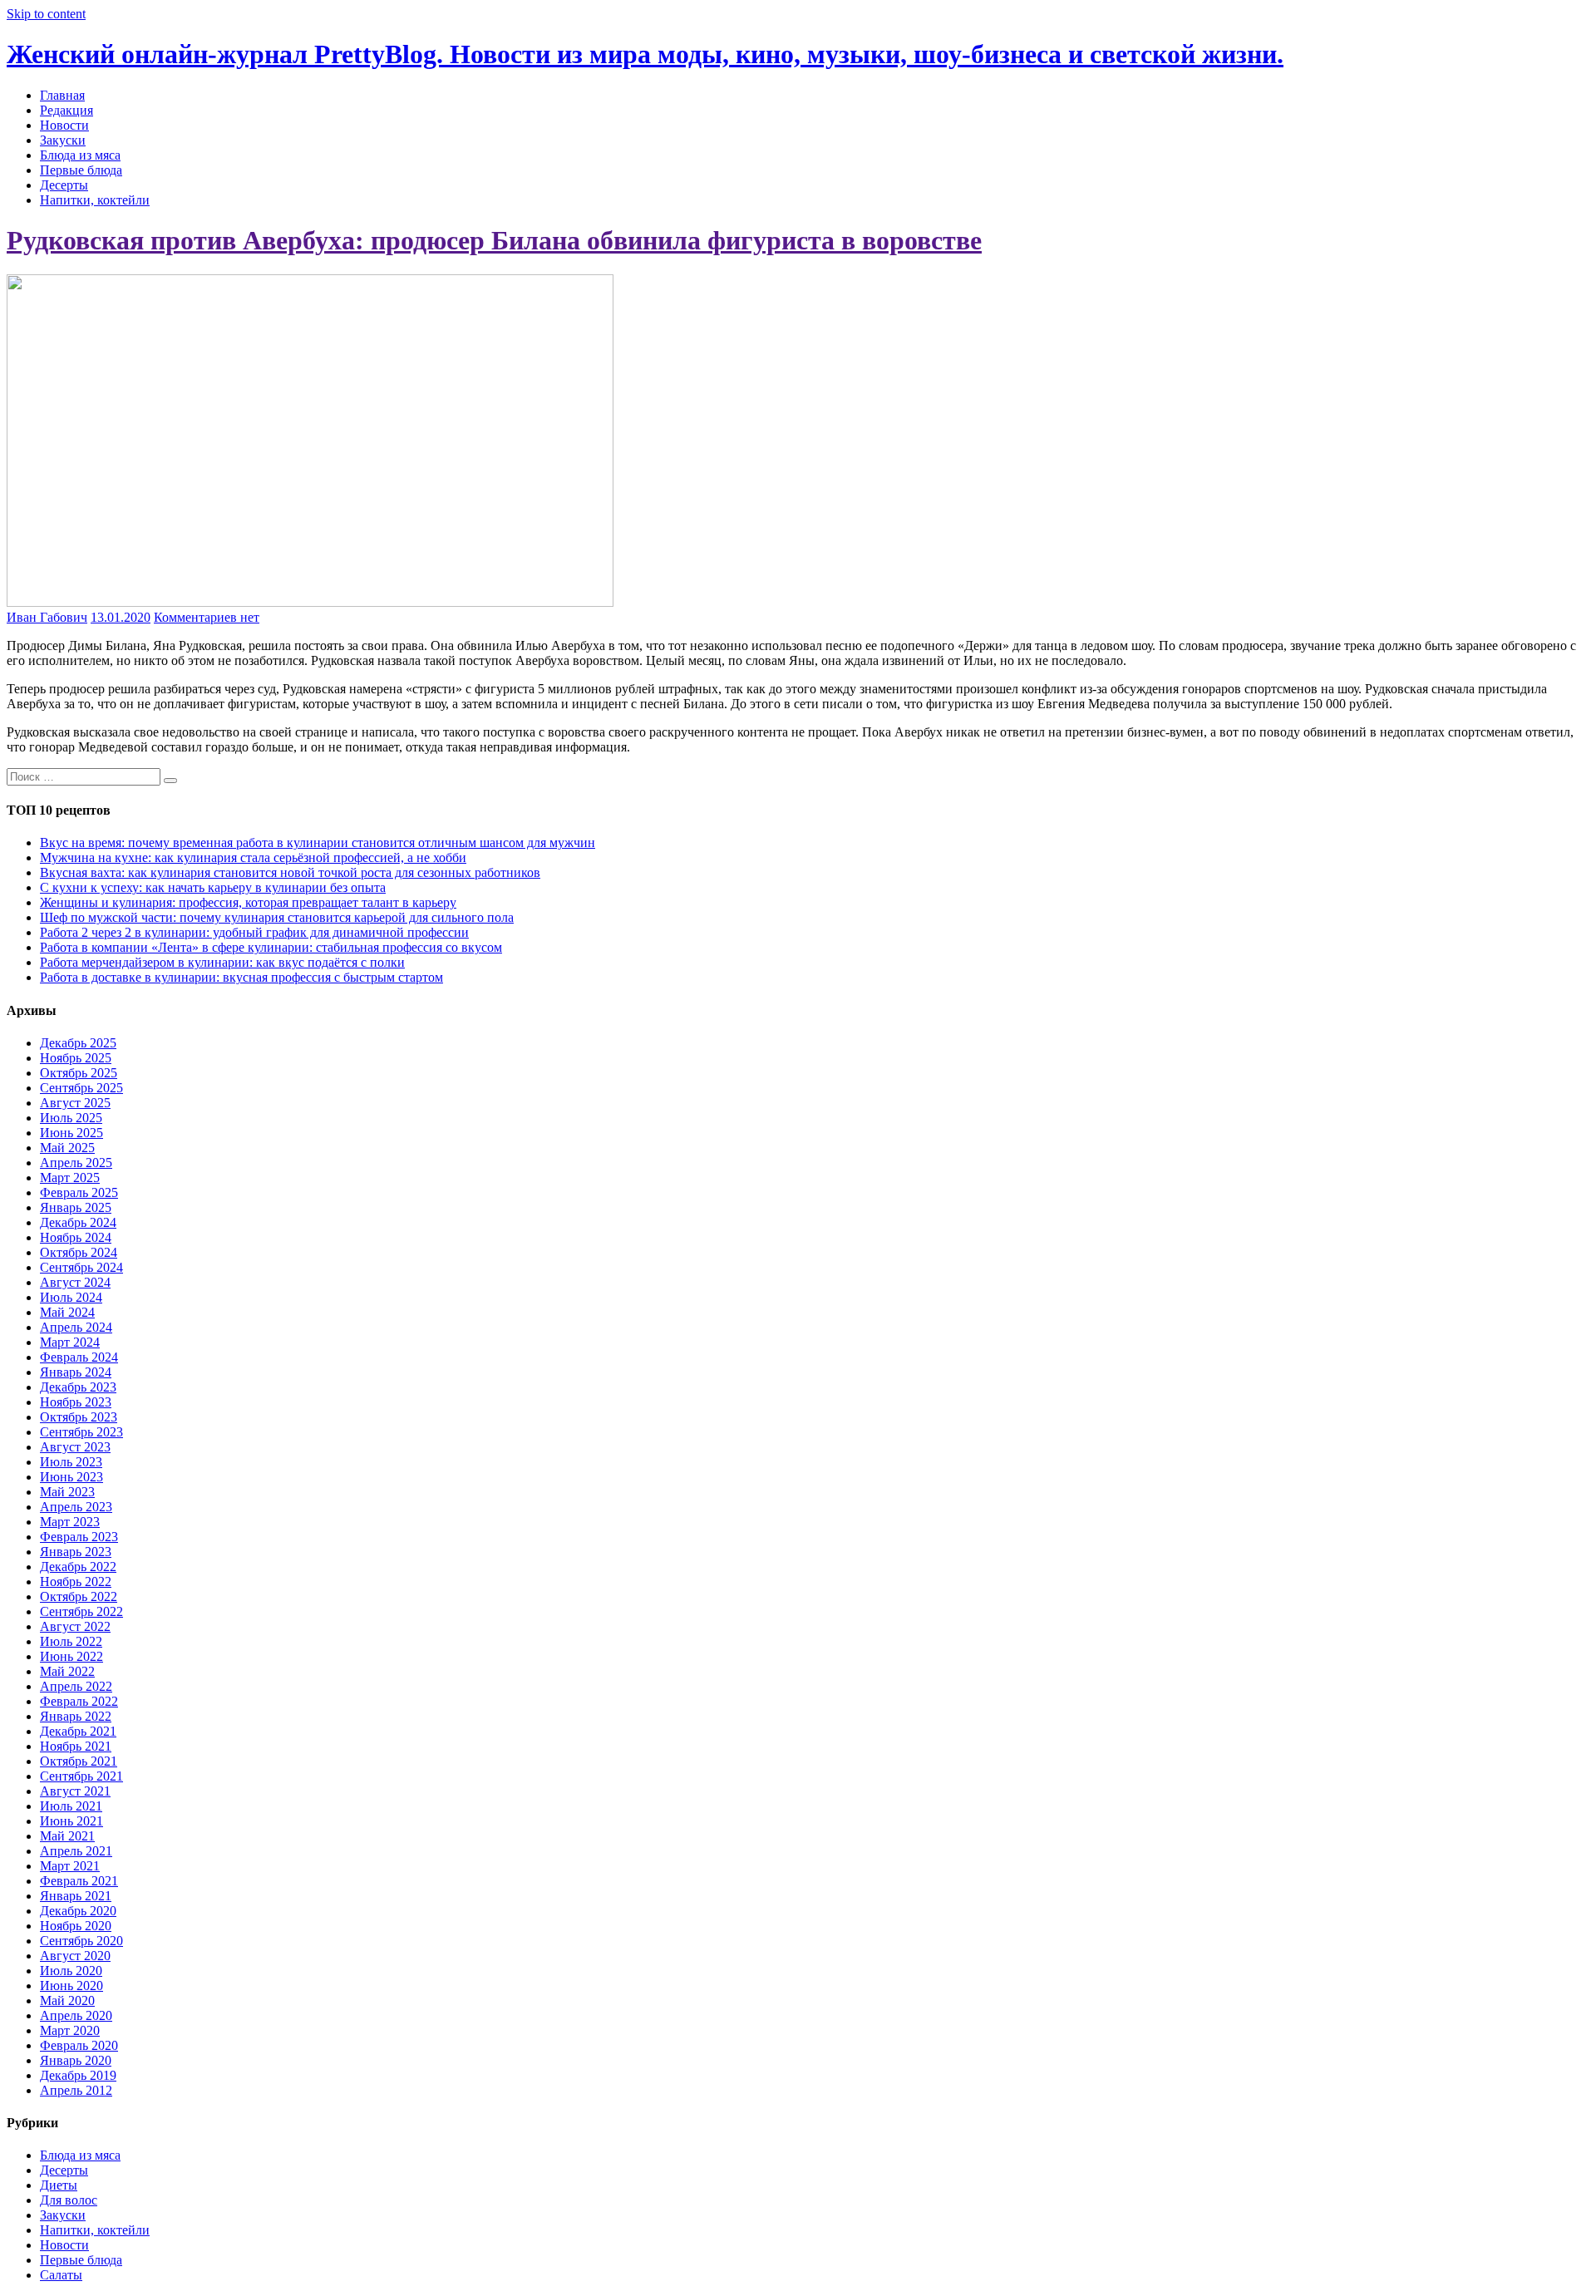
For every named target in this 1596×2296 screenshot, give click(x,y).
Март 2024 (70, 1342)
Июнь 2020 (71, 1986)
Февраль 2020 (79, 2045)
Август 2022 (75, 1626)
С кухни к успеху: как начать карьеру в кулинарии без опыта (213, 887)
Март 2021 (70, 1866)
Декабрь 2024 (78, 1222)
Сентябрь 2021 (81, 1776)
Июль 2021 (71, 1806)
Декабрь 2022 (78, 1567)
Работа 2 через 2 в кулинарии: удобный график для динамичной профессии (254, 932)
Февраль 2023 (79, 1537)
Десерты (64, 185)
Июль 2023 (71, 1462)
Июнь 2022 (71, 1656)
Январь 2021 (76, 1896)
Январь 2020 (76, 2060)
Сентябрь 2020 (81, 1941)
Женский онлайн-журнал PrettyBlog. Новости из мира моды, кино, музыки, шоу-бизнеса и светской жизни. (645, 54)
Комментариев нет (207, 617)
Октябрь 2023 (79, 1417)
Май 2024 (67, 1312)
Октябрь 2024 (79, 1252)
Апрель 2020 (76, 2015)
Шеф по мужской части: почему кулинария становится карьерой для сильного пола (277, 917)
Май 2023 (67, 1492)
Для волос (69, 2200)
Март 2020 (70, 2030)
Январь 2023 (76, 1552)
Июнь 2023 (71, 1477)
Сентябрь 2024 (81, 1267)
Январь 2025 (76, 1207)
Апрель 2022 (76, 1686)
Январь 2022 (76, 1716)
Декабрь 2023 (78, 1387)
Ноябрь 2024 (76, 1237)
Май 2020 (67, 2000)
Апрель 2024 (76, 1327)
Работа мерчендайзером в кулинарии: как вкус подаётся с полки (222, 962)
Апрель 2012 (76, 2090)
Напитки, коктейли (95, 200)
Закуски (63, 140)
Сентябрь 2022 (81, 1611)
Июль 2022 (71, 1641)
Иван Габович (47, 617)
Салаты (61, 2275)
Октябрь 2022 (79, 1596)
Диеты (59, 2185)
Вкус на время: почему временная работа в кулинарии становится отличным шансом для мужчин (318, 843)
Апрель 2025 (76, 1163)
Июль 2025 (71, 1118)
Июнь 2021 (71, 1821)
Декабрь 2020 (78, 1911)
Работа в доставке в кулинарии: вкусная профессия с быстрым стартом (241, 977)
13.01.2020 (121, 617)
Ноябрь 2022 (76, 1582)
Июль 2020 (71, 1971)
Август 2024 (75, 1282)
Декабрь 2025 (78, 1043)
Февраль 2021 (79, 1881)
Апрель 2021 (76, 1851)
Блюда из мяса (80, 155)
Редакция (66, 110)
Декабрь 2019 (78, 2075)
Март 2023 (70, 1522)
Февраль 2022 (79, 1701)
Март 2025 (70, 1178)
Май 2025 (67, 1148)
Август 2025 (75, 1103)
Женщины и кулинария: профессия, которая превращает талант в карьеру (248, 902)
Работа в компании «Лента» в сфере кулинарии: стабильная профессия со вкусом (271, 947)
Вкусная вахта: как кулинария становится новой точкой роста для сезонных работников (290, 872)
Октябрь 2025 (79, 1073)
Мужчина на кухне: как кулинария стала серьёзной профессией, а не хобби (253, 857)
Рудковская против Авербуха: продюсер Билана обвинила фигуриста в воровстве (494, 240)
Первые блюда (81, 170)
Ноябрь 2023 (76, 1402)
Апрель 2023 (76, 1507)
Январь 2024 (76, 1372)
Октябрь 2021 (79, 1761)
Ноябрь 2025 (76, 1058)
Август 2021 (75, 1791)
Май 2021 (67, 1836)
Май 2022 (67, 1671)
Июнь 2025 (71, 1133)
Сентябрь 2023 (81, 1432)
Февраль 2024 (79, 1357)
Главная (62, 95)
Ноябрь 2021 (76, 1746)
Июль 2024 (71, 1297)
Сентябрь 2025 (81, 1088)
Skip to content (46, 14)
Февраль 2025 (79, 1192)
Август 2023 (75, 1447)
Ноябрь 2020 (76, 1926)
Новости (64, 125)
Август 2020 (75, 1956)
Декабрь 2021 (78, 1731)
